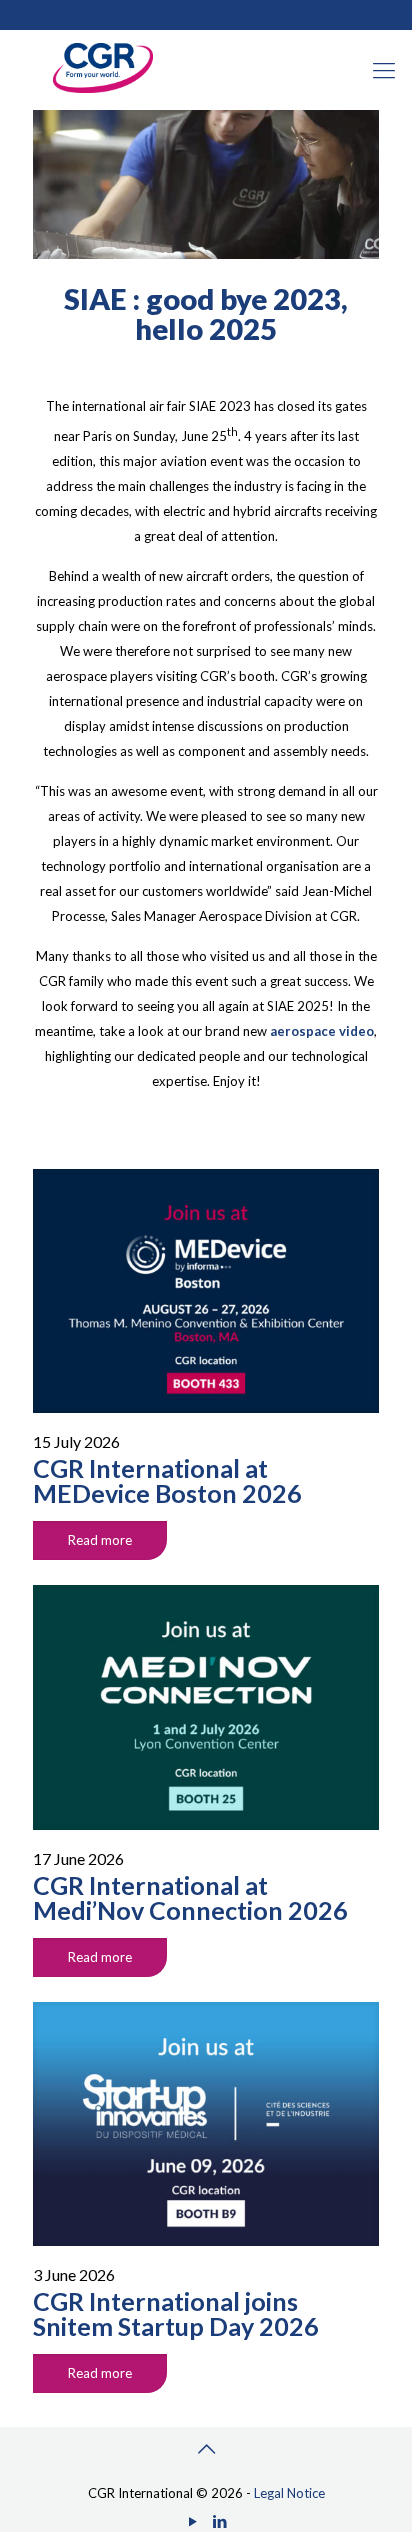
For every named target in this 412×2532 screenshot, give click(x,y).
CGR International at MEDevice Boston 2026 (167, 1480)
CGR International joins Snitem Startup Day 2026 (176, 2313)
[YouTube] (192, 2521)
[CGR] (103, 88)
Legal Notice (289, 2493)
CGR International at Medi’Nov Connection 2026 (190, 1897)
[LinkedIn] (219, 2521)
